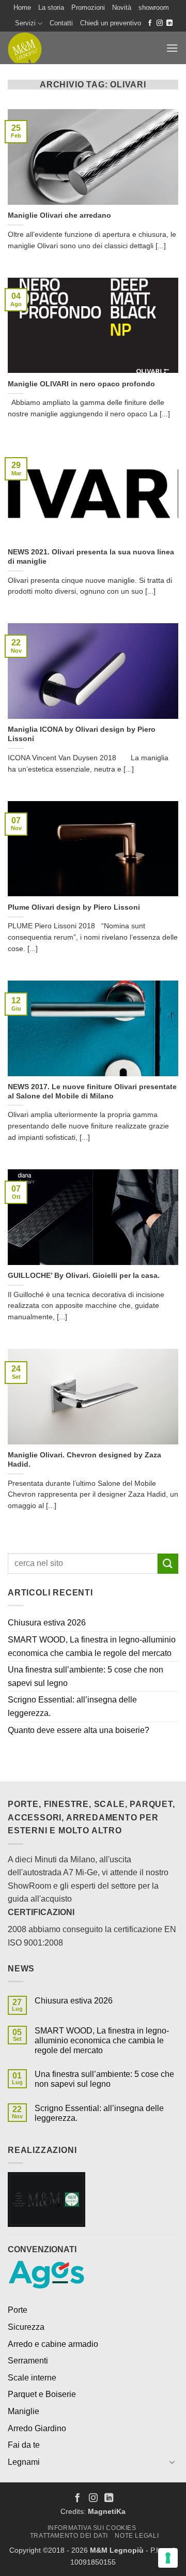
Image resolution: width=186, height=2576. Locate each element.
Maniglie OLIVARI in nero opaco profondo (81, 384)
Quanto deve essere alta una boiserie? (79, 1730)
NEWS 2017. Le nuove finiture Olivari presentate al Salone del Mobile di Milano (92, 1091)
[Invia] (168, 1564)
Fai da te (24, 2445)
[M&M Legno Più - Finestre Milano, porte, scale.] (39, 48)
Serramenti (28, 2361)
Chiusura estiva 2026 (47, 1623)
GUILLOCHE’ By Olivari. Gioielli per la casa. (84, 1276)
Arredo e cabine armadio (53, 2344)
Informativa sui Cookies (92, 2528)
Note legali (137, 2536)
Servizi (25, 23)
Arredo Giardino (37, 2428)
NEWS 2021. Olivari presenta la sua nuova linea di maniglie (91, 557)
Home (22, 7)
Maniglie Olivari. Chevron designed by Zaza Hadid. (84, 1460)
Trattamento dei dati (69, 2536)
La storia (51, 7)
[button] (172, 48)
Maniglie (24, 2411)
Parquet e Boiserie (42, 2394)
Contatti (61, 23)
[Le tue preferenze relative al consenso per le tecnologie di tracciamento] (168, 2558)
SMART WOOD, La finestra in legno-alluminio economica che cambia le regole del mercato (92, 1646)
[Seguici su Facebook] (150, 23)
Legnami (24, 2462)
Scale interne (32, 2378)
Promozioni (88, 7)
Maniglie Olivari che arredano (59, 215)
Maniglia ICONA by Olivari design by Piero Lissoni (82, 734)
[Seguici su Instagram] (160, 23)
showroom (154, 7)
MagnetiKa (107, 2511)
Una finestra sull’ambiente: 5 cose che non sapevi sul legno (86, 1676)
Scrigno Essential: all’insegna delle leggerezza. (72, 1706)
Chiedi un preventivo (111, 23)
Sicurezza (26, 2327)
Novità (122, 7)
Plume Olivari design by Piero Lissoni (74, 907)
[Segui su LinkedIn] (169, 23)
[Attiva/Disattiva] (172, 2462)
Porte (18, 2310)
